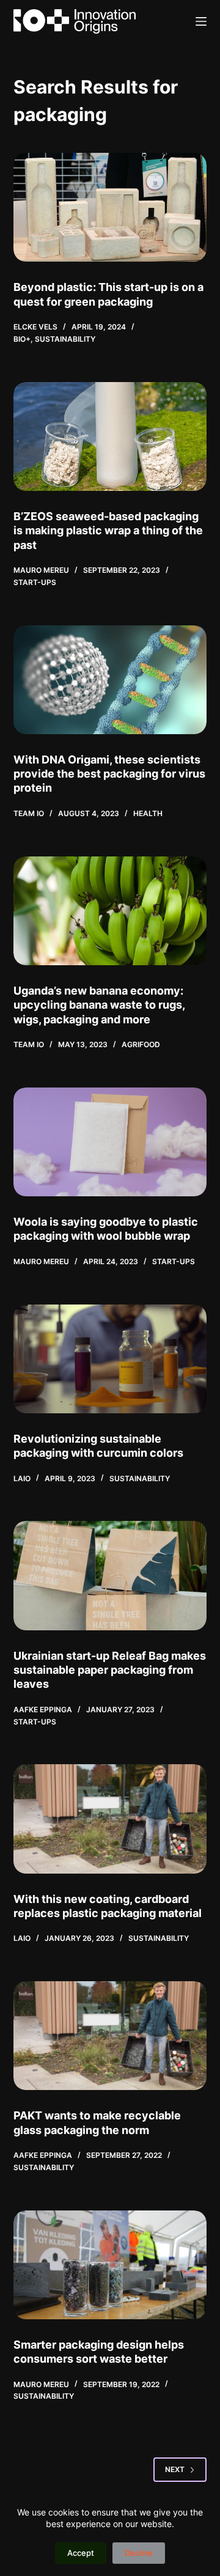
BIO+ (22, 339)
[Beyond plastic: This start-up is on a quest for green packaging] (110, 207)
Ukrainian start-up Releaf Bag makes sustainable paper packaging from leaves (110, 1670)
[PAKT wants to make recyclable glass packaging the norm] (110, 2036)
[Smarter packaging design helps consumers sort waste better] (110, 2265)
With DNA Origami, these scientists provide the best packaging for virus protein (109, 774)
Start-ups (35, 582)
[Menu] (201, 21)
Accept (81, 2553)
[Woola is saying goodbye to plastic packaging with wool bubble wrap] (110, 1142)
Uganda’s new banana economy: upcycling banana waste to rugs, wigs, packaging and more (99, 1005)
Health (148, 813)
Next (175, 2469)
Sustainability (65, 339)
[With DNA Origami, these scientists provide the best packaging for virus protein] (110, 680)
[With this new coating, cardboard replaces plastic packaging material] (110, 1819)
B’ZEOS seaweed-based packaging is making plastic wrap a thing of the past (108, 531)
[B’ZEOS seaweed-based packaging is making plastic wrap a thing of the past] (110, 436)
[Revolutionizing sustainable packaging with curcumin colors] (110, 1359)
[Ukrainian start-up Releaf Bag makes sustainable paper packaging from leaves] (110, 1575)
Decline (139, 2553)
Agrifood (141, 1044)
